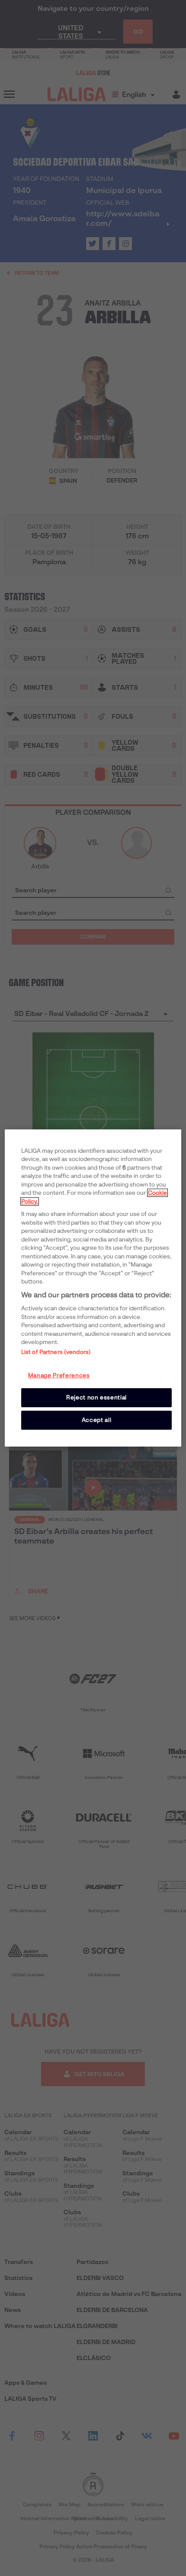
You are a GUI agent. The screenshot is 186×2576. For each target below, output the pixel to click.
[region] (93, 1288)
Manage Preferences (59, 1375)
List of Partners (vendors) (56, 1352)
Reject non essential (96, 1397)
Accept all (97, 1420)
